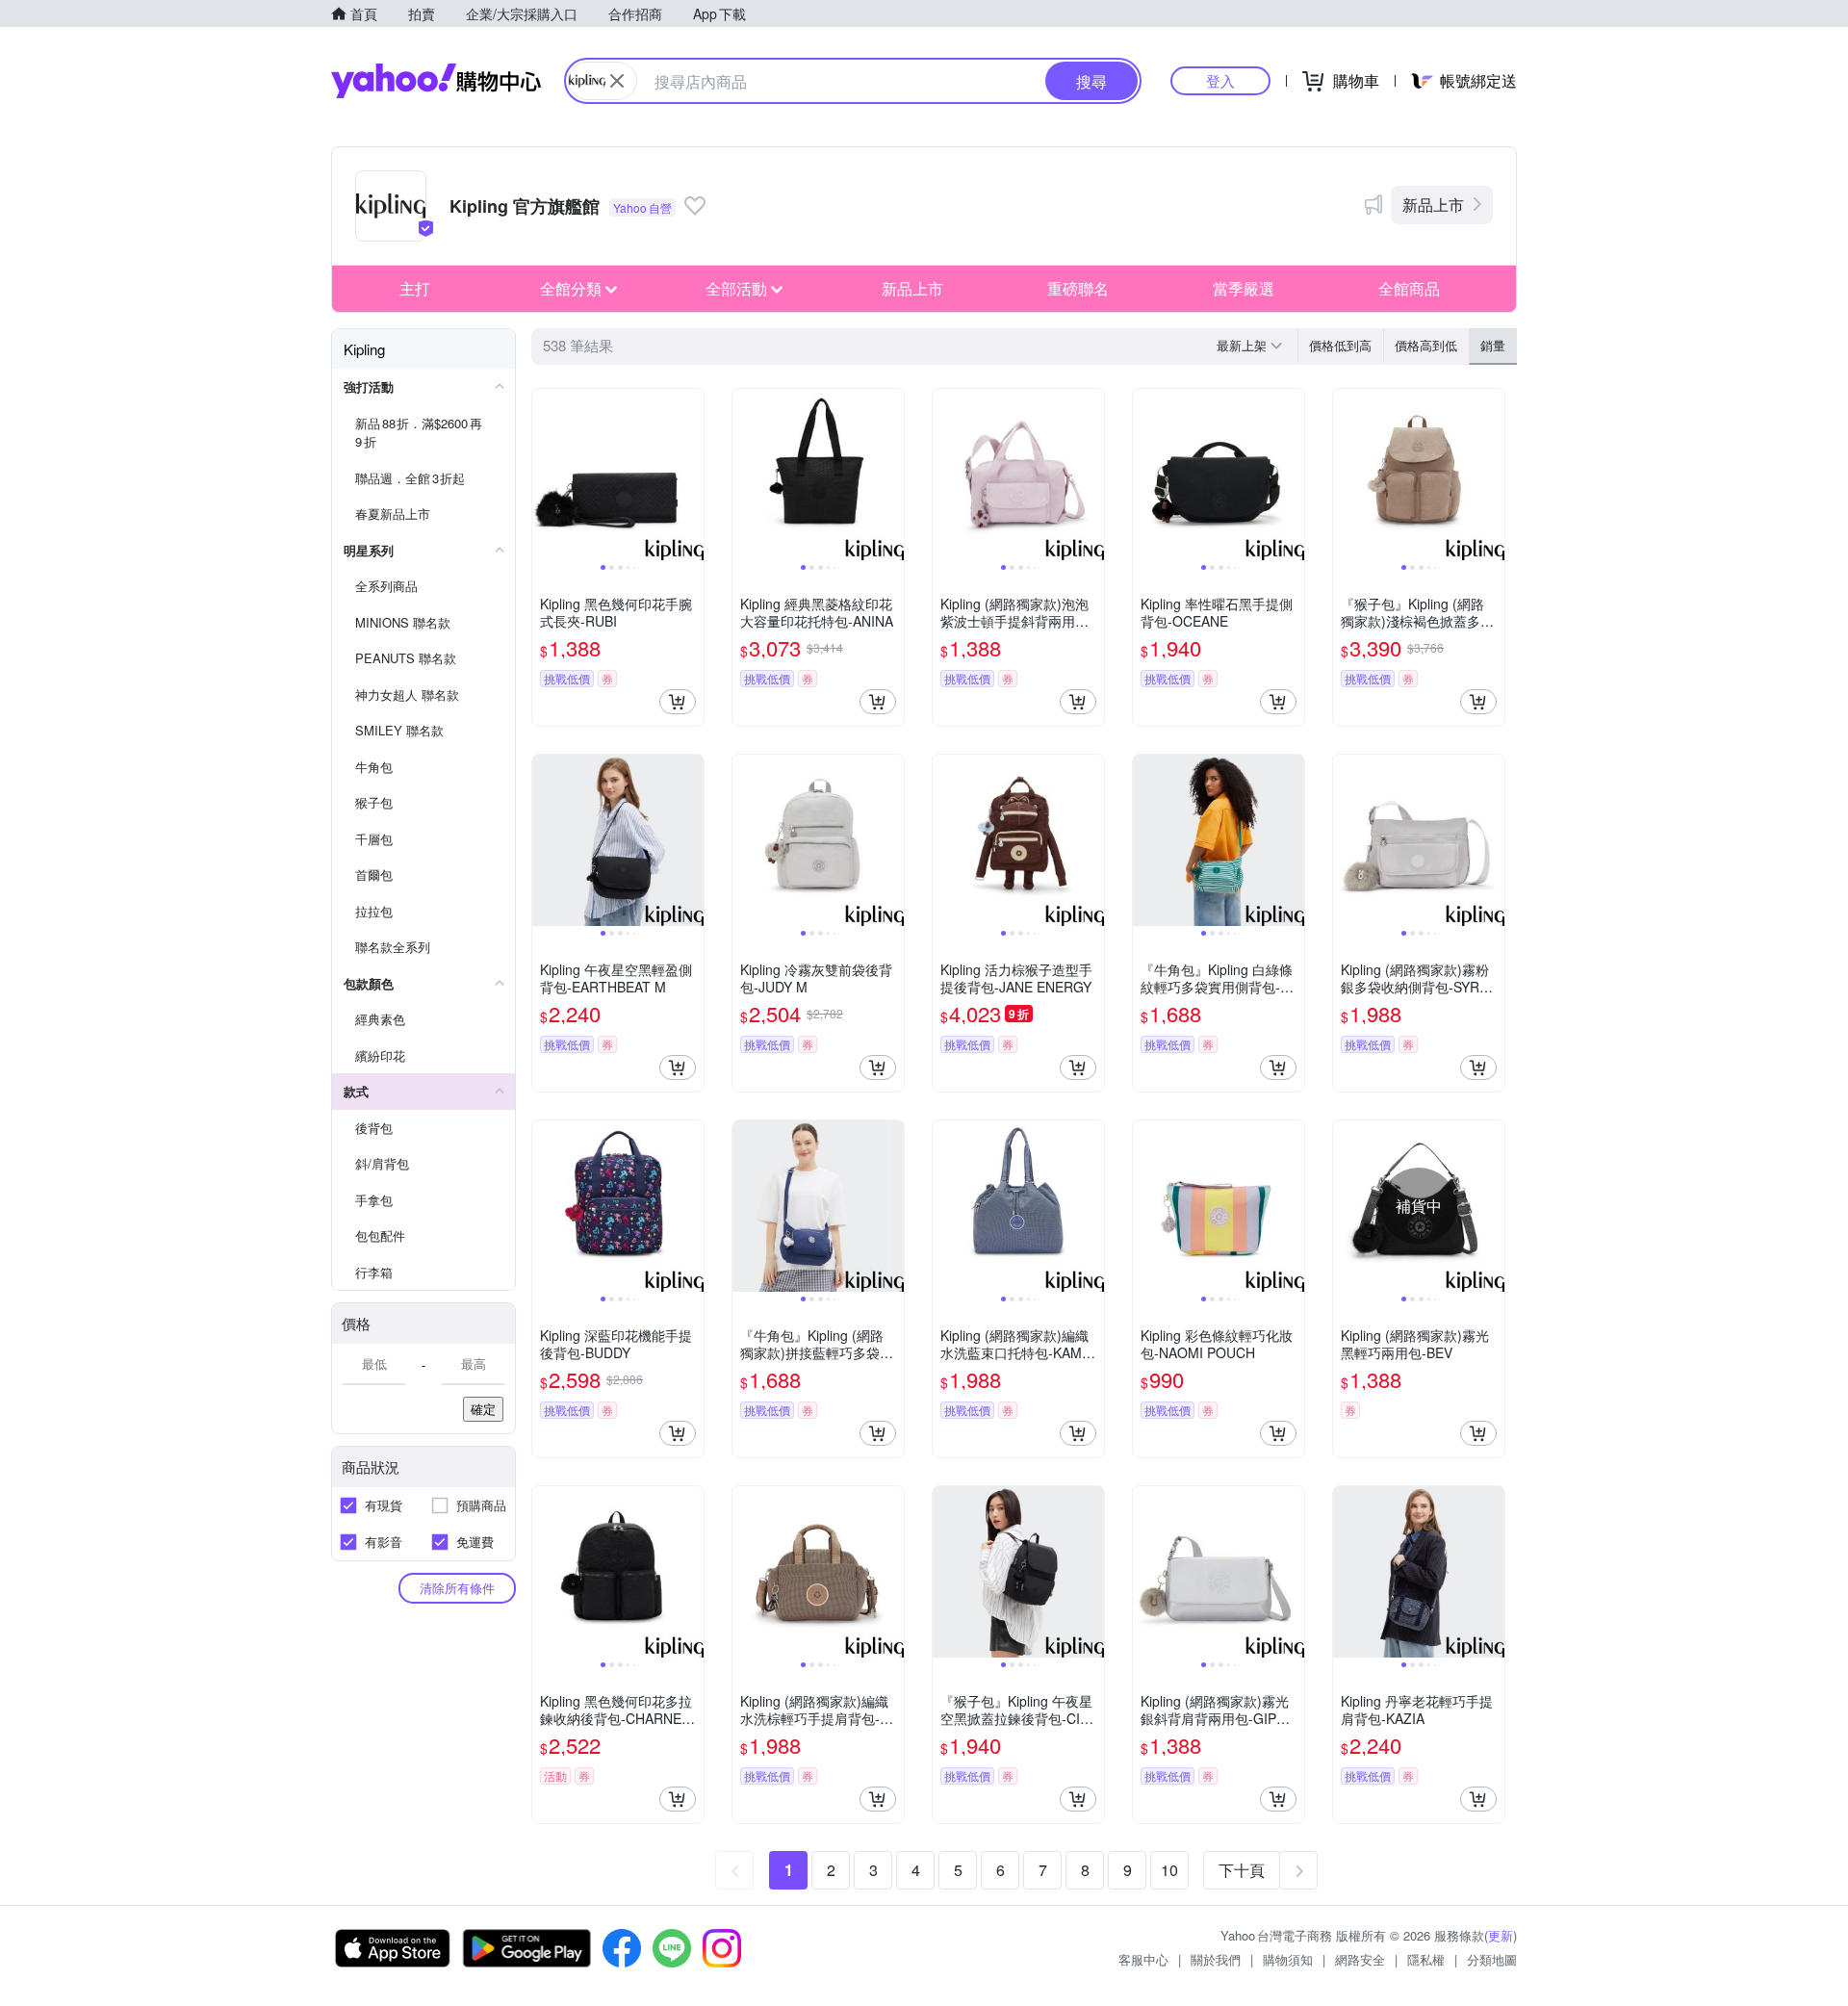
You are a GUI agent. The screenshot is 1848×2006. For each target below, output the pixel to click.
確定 (483, 1409)
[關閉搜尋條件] (617, 81)
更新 (1501, 1935)
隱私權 (1426, 1959)
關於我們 (1216, 1959)
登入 (1220, 80)
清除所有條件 (457, 1588)
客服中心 (1143, 1959)
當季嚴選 (1244, 288)
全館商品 (1409, 288)
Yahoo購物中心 (436, 81)
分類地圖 (1492, 1959)
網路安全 (1360, 1959)
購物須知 (1288, 1959)
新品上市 (1433, 205)
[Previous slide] (545, 475)
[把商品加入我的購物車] (678, 702)
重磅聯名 (1078, 288)
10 (1169, 1870)
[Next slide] (691, 475)
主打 (415, 288)
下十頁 (1242, 1870)
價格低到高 (1340, 345)
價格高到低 (1426, 345)
